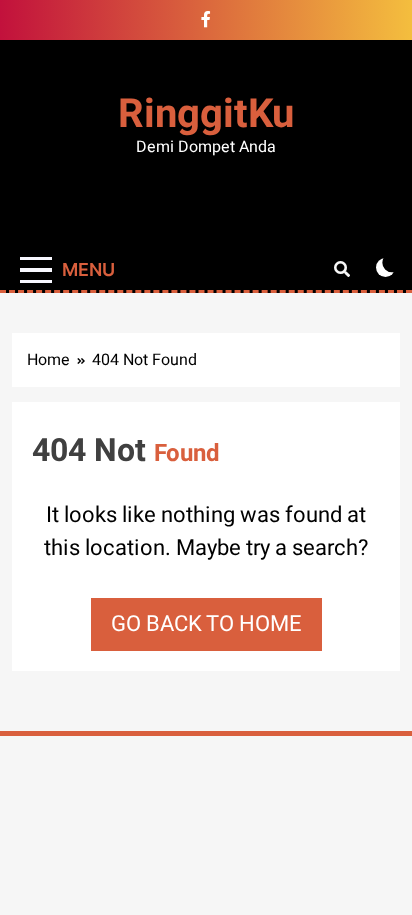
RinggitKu (206, 114)
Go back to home (206, 624)
